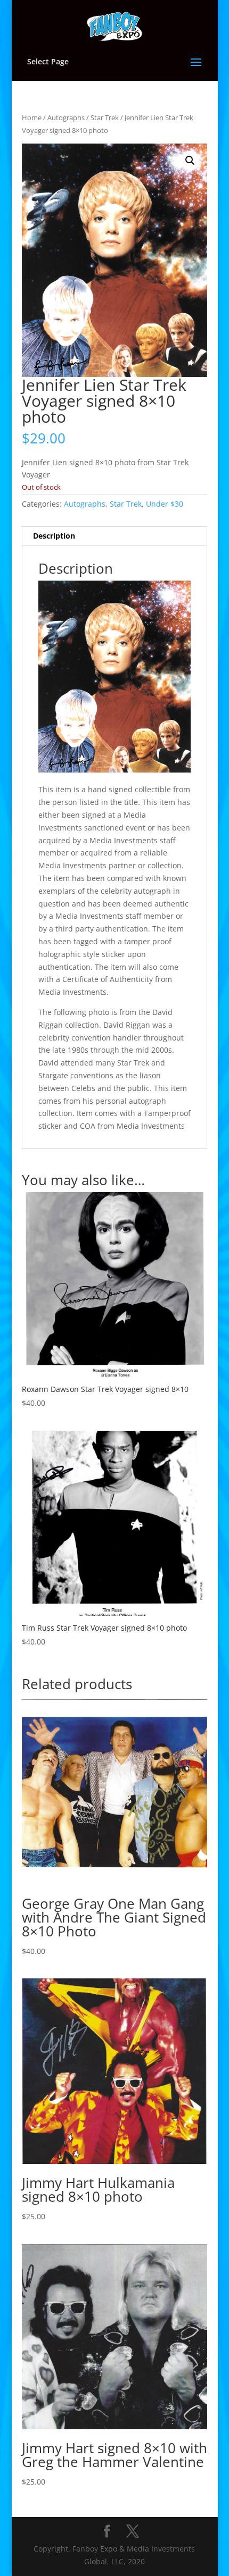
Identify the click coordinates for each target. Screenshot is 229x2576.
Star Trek (105, 118)
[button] (190, 161)
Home (32, 118)
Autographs (66, 118)
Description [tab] (54, 536)
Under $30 (165, 504)
